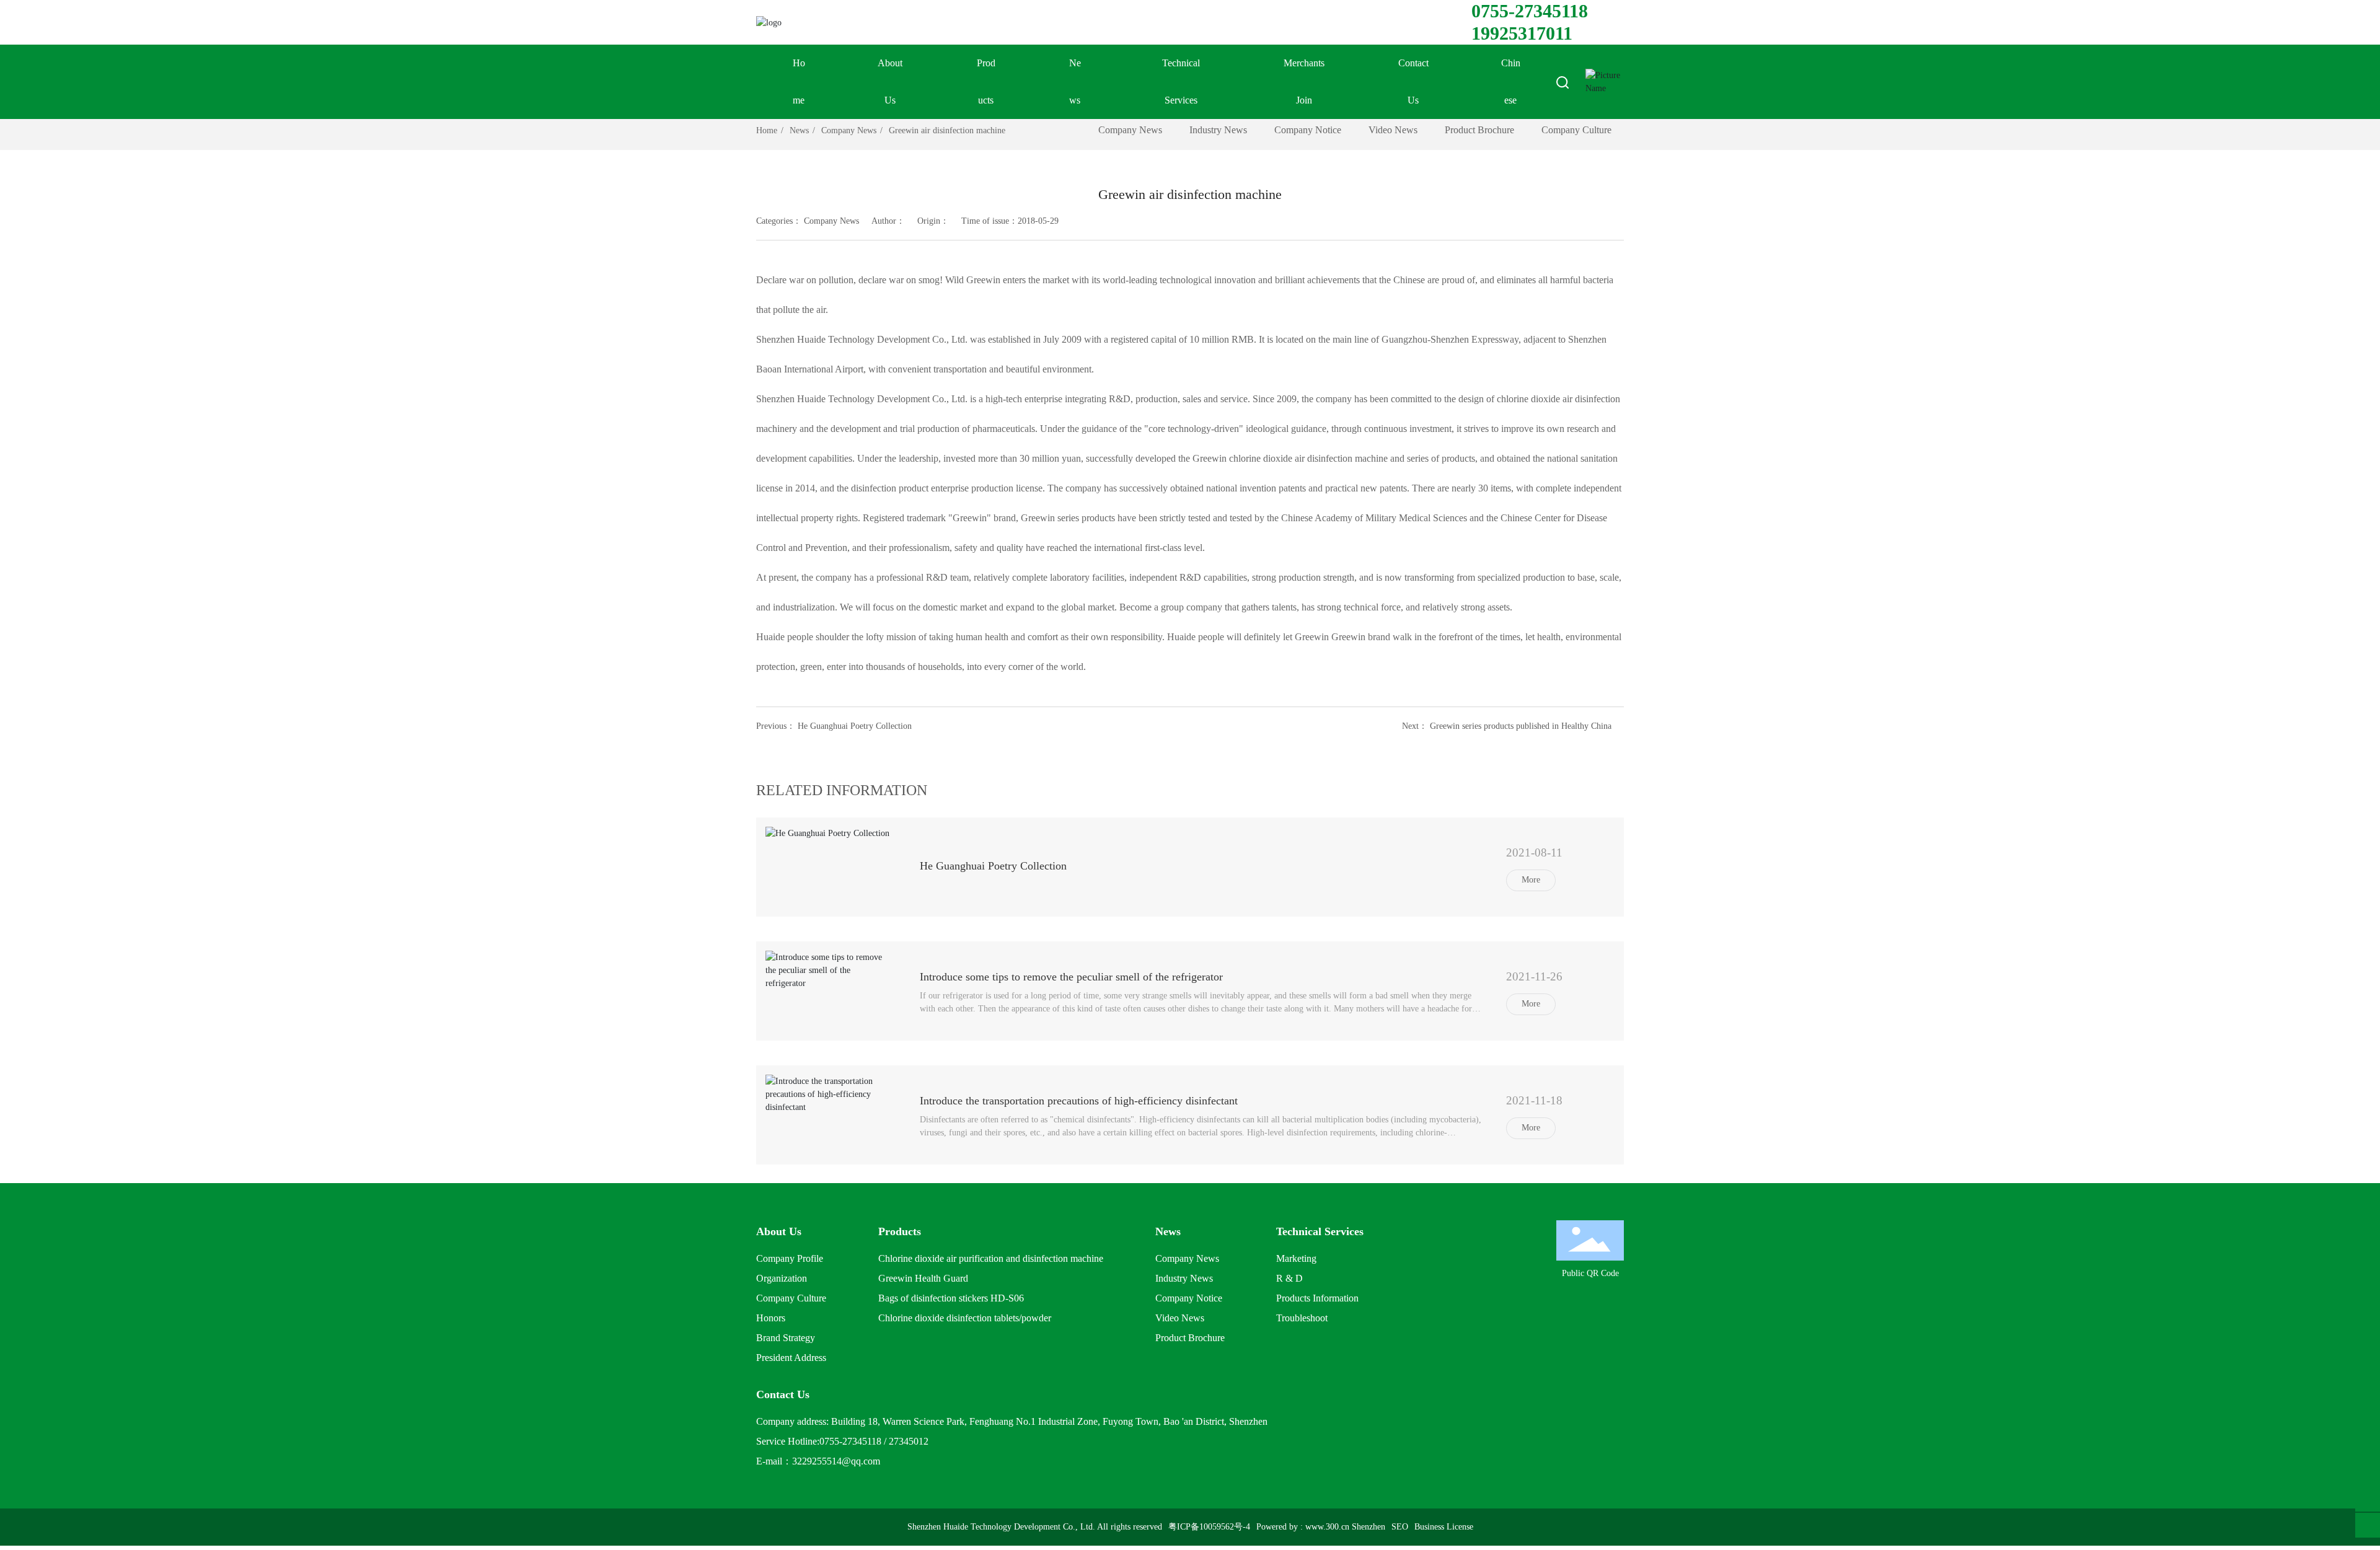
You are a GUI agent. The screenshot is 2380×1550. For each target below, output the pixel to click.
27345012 (909, 1441)
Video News (1393, 130)
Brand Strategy (786, 1338)
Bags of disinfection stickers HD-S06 (951, 1298)
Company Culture (1576, 130)
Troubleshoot (1302, 1318)
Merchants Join (1304, 81)
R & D (1289, 1278)
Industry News (1218, 130)
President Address (791, 1358)
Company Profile (790, 1258)
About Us (890, 81)
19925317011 (1522, 33)
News (1075, 81)
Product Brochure (1479, 130)
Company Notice (1308, 130)
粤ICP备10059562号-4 (1209, 1527)
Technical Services (1181, 81)
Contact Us (1413, 81)
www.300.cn (1327, 1527)
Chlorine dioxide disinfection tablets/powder (965, 1318)
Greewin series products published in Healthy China (1521, 726)
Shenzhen (1368, 1527)
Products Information (1317, 1298)
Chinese (1511, 81)
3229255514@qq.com (836, 1461)
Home (799, 81)
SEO (1400, 1527)
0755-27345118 (1530, 11)
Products (986, 81)
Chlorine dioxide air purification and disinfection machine (991, 1258)
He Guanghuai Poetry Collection (855, 726)
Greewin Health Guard (923, 1278)
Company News (849, 130)
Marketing (1296, 1258)
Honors (771, 1318)
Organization (782, 1278)
